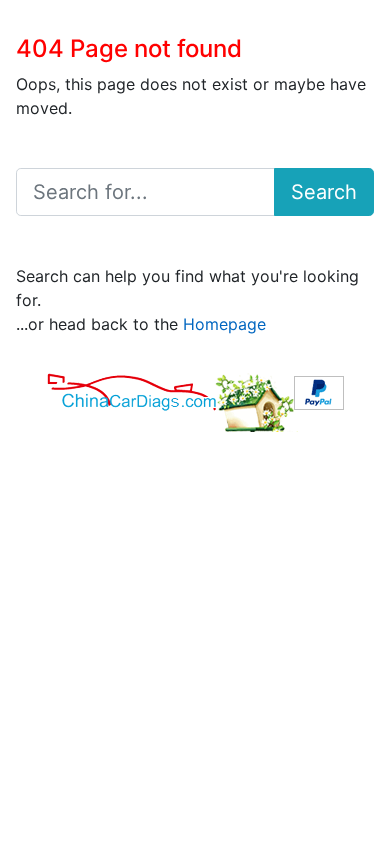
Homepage (224, 324)
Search (324, 192)
